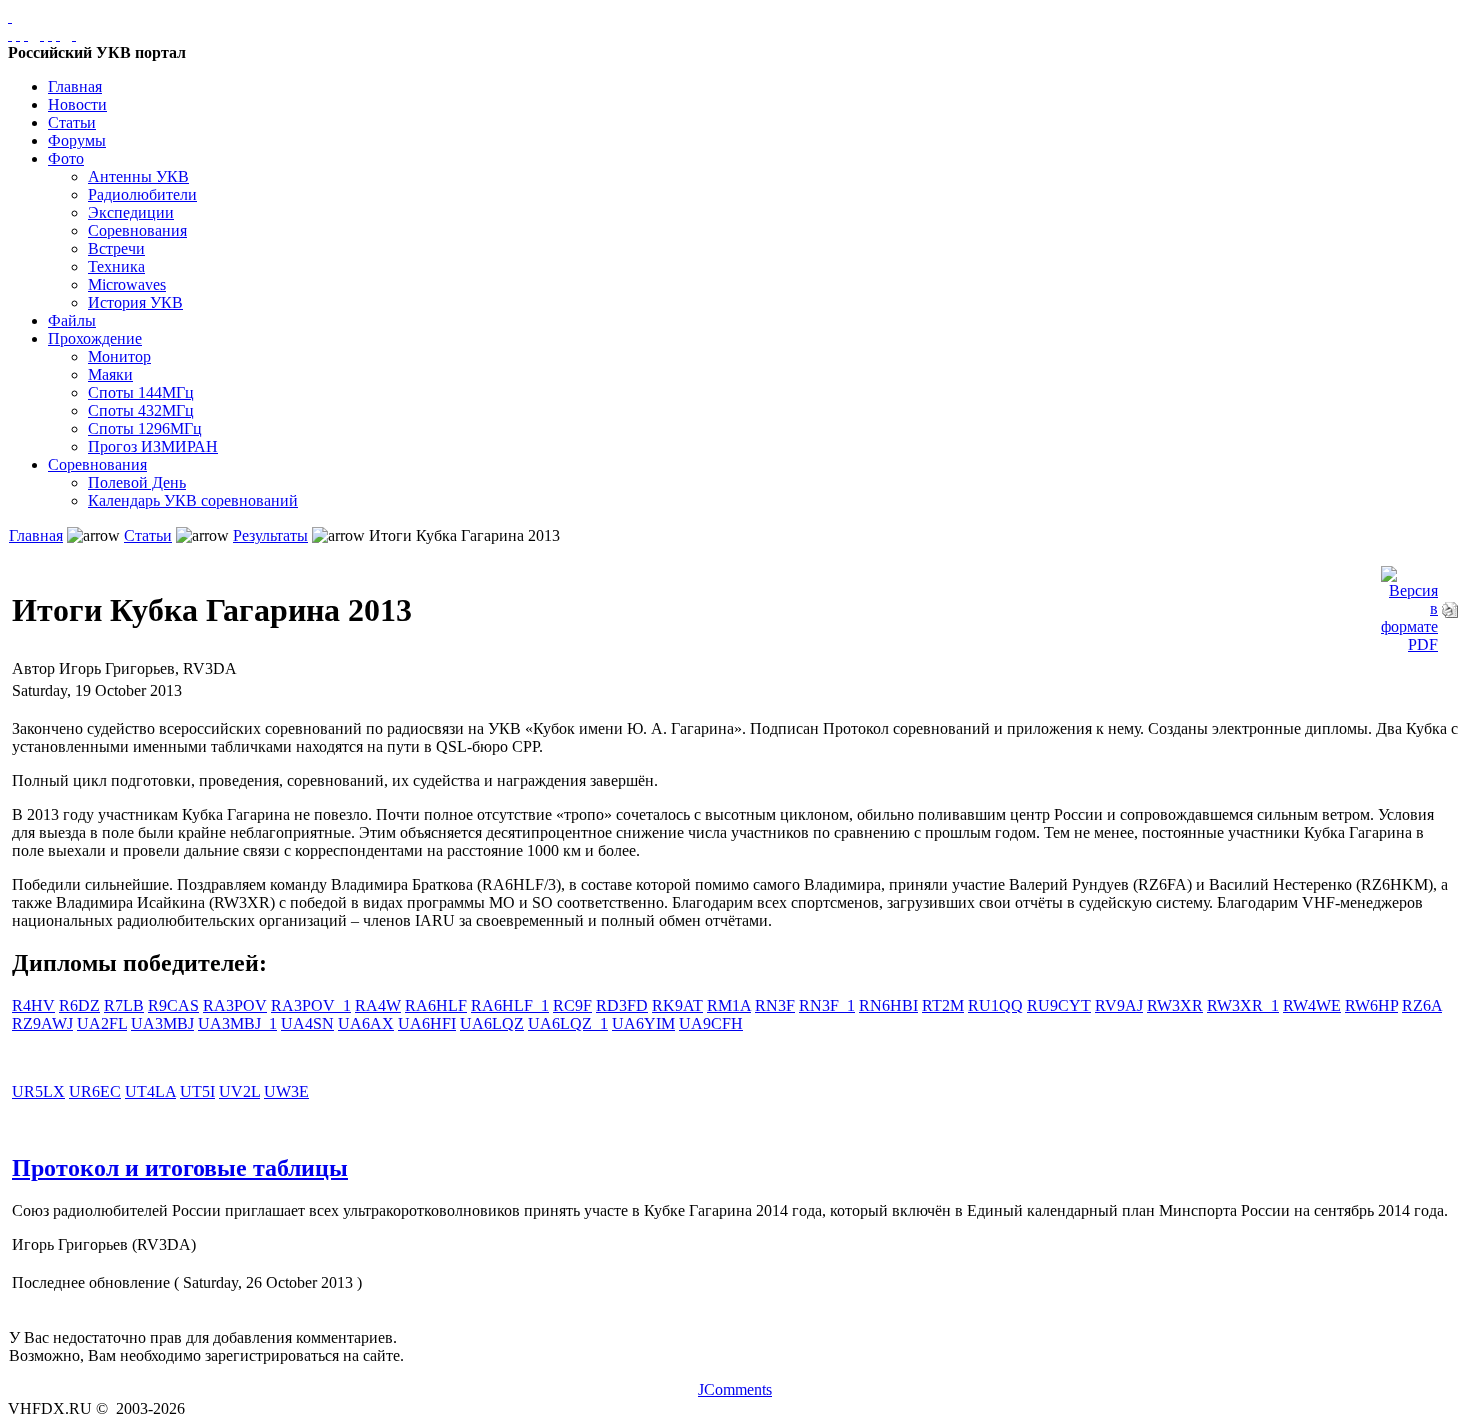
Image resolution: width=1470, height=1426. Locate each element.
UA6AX (366, 1023)
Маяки (110, 374)
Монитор (119, 356)
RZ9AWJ (42, 1023)
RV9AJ (1119, 1005)
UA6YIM (643, 1023)
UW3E (286, 1091)
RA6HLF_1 (510, 1005)
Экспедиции (131, 212)
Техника (116, 266)
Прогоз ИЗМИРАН (153, 446)
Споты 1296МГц (145, 428)
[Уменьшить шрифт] (58, 34)
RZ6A (1422, 1005)
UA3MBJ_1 (237, 1023)
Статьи (72, 122)
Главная (75, 86)
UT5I (197, 1091)
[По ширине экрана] (10, 34)
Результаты (270, 535)
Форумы (77, 140)
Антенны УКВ (138, 176)
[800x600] (26, 34)
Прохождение (95, 338)
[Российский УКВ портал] (10, 16)
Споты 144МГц (141, 392)
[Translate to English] (74, 34)
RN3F (775, 1005)
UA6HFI (427, 1023)
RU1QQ (995, 1005)
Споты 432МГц (141, 410)
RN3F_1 (827, 1005)
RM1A (729, 1005)
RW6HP (1371, 1005)
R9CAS (173, 1005)
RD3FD (622, 1005)
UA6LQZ (492, 1023)
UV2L (239, 1091)
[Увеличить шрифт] (42, 34)
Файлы (72, 320)
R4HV (33, 1005)
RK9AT (677, 1005)
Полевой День (137, 482)
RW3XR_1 (1243, 1005)
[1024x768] (18, 34)
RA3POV (235, 1005)
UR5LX (38, 1091)
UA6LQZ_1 (568, 1023)
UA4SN (307, 1023)
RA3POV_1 (311, 1005)
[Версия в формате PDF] (1409, 604)
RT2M (943, 1005)
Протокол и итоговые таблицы (180, 1168)
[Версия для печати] (1450, 604)
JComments (735, 1389)
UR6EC (95, 1091)
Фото (66, 158)
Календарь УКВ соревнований (193, 500)
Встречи (116, 248)
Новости (77, 104)
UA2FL (102, 1023)
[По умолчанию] (50, 34)
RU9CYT (1059, 1005)
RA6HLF (436, 1005)
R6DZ (79, 1005)
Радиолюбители (142, 194)
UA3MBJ (162, 1023)
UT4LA (150, 1091)
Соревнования (137, 230)
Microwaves (127, 284)
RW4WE (1312, 1005)
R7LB (124, 1005)
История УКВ (135, 302)
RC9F (572, 1005)
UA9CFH (711, 1023)
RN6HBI (888, 1005)
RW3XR (1175, 1005)
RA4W (378, 1005)
